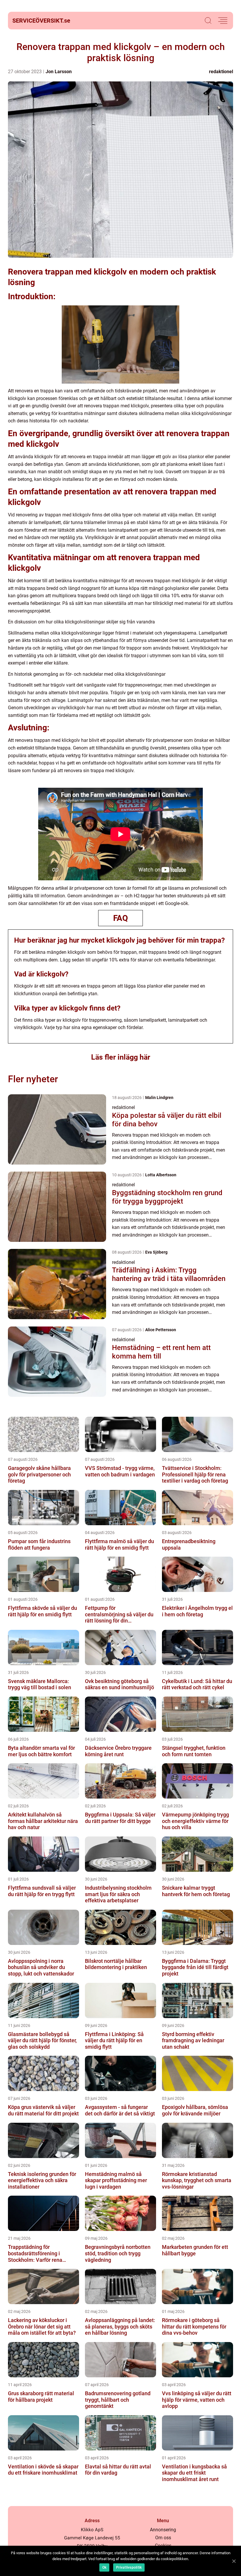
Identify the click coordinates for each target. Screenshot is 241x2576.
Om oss (163, 2538)
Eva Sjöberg (156, 1252)
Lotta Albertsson (161, 1175)
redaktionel (221, 72)
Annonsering (163, 2530)
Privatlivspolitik (129, 2567)
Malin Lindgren (159, 1098)
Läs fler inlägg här (121, 1057)
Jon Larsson (59, 72)
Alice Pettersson (161, 1330)
